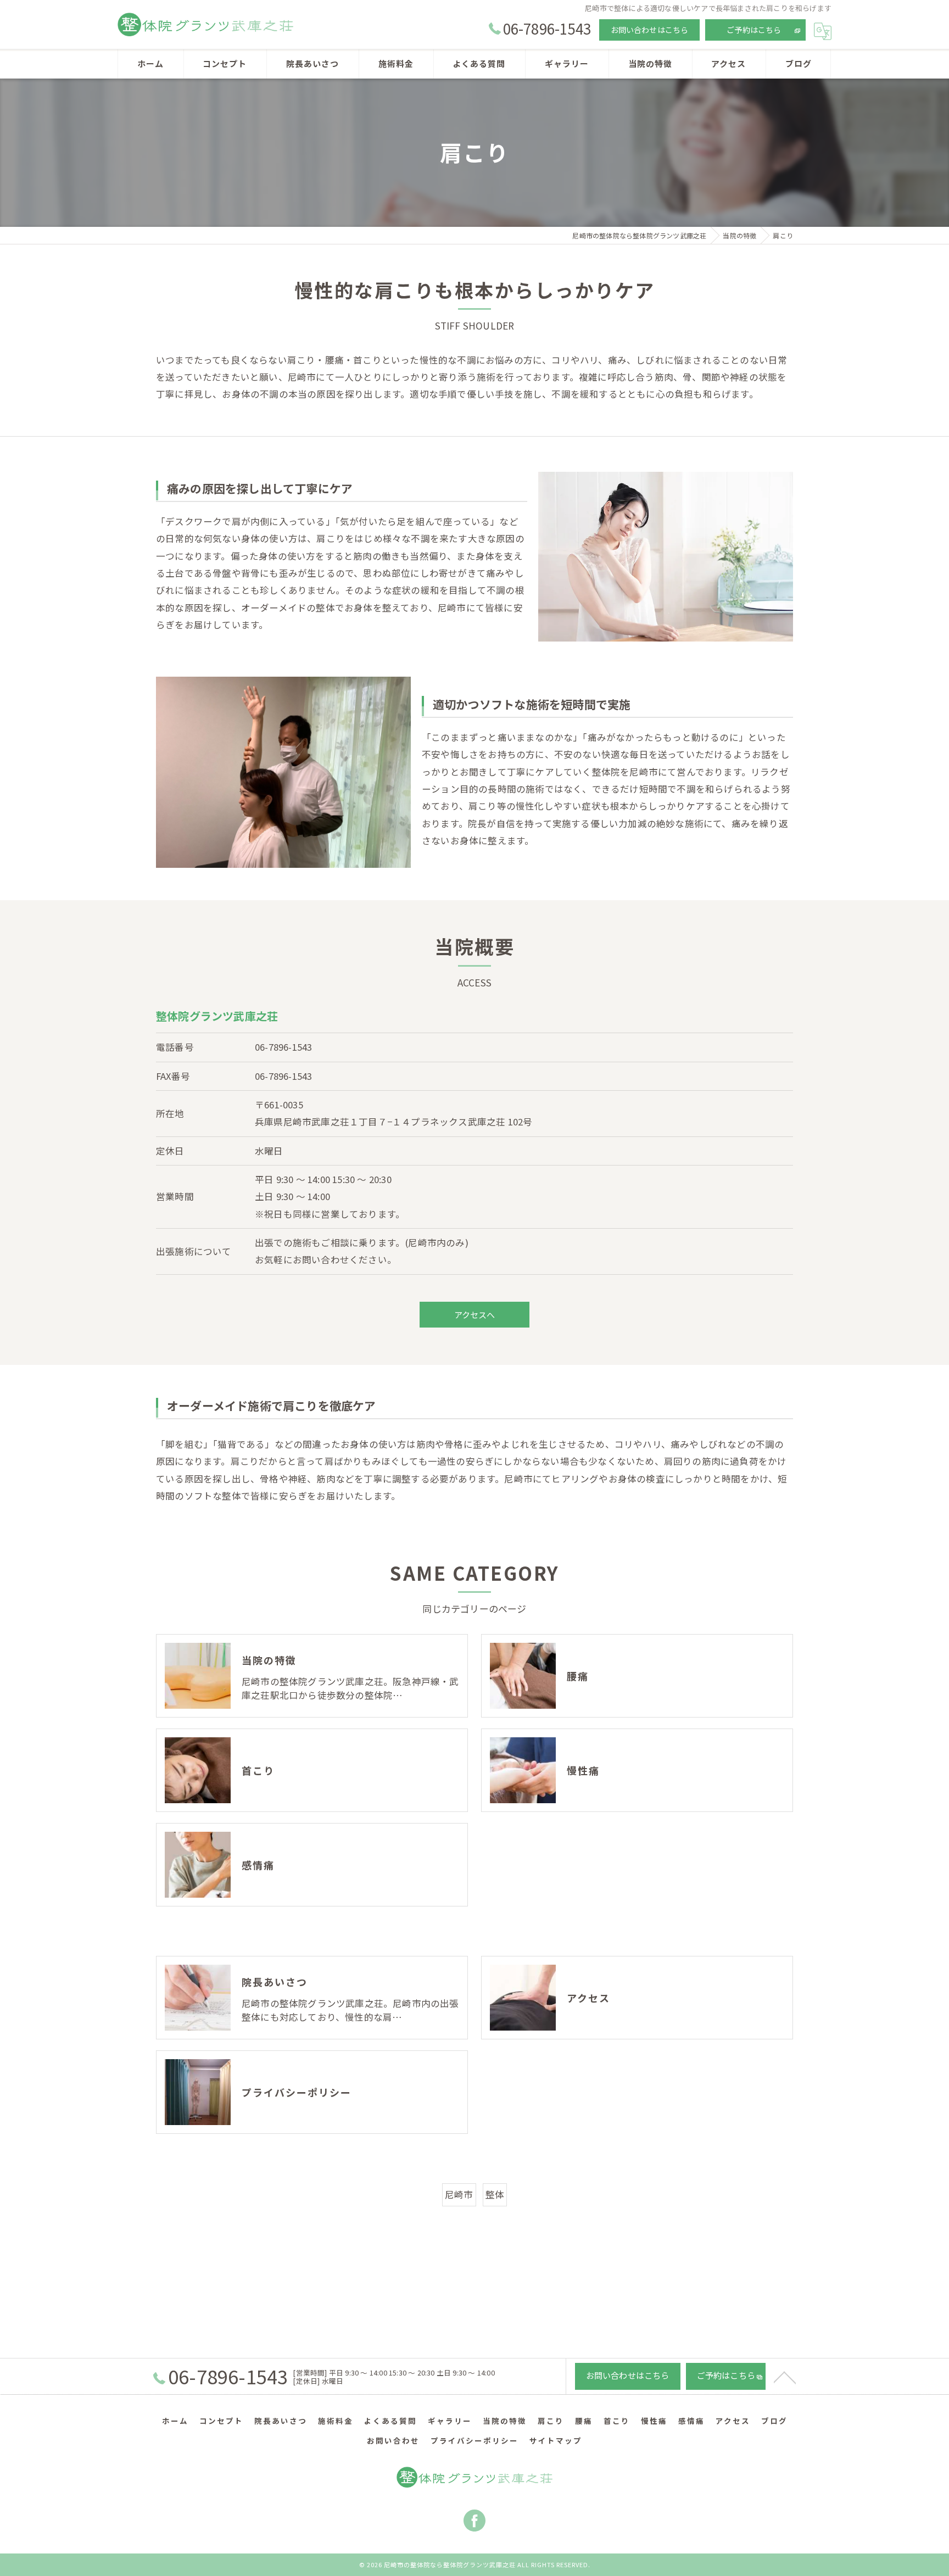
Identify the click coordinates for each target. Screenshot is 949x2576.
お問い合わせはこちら (650, 30)
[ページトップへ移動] (785, 2377)
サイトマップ (556, 2440)
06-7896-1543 (283, 1047)
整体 (495, 2194)
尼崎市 (459, 2194)
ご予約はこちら (754, 30)
